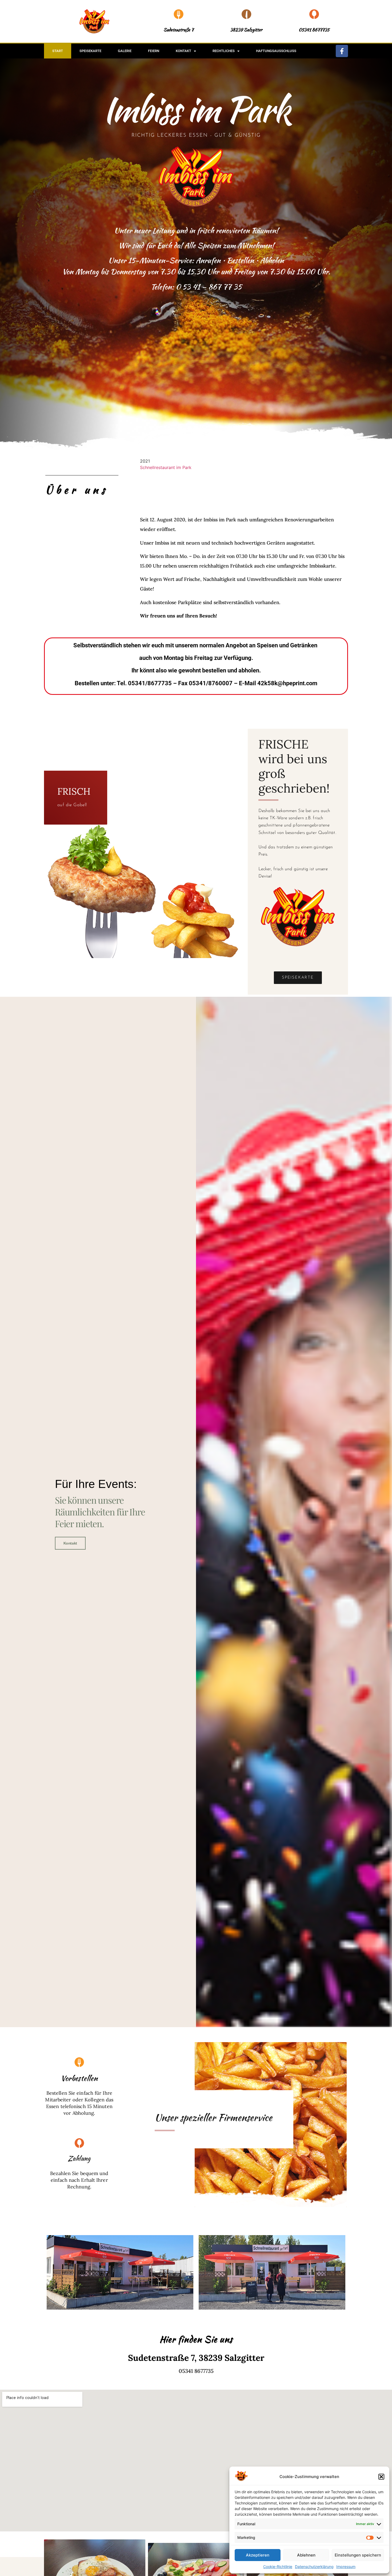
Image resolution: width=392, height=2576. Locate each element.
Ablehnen (306, 2555)
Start (58, 51)
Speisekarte (90, 51)
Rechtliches (224, 51)
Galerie (125, 51)
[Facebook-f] (342, 51)
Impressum (346, 2567)
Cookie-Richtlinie (278, 2567)
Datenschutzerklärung (314, 2567)
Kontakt (183, 51)
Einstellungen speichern (358, 2555)
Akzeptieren (258, 2555)
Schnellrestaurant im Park (166, 467)
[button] (381, 2477)
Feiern (154, 51)
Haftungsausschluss (276, 51)
